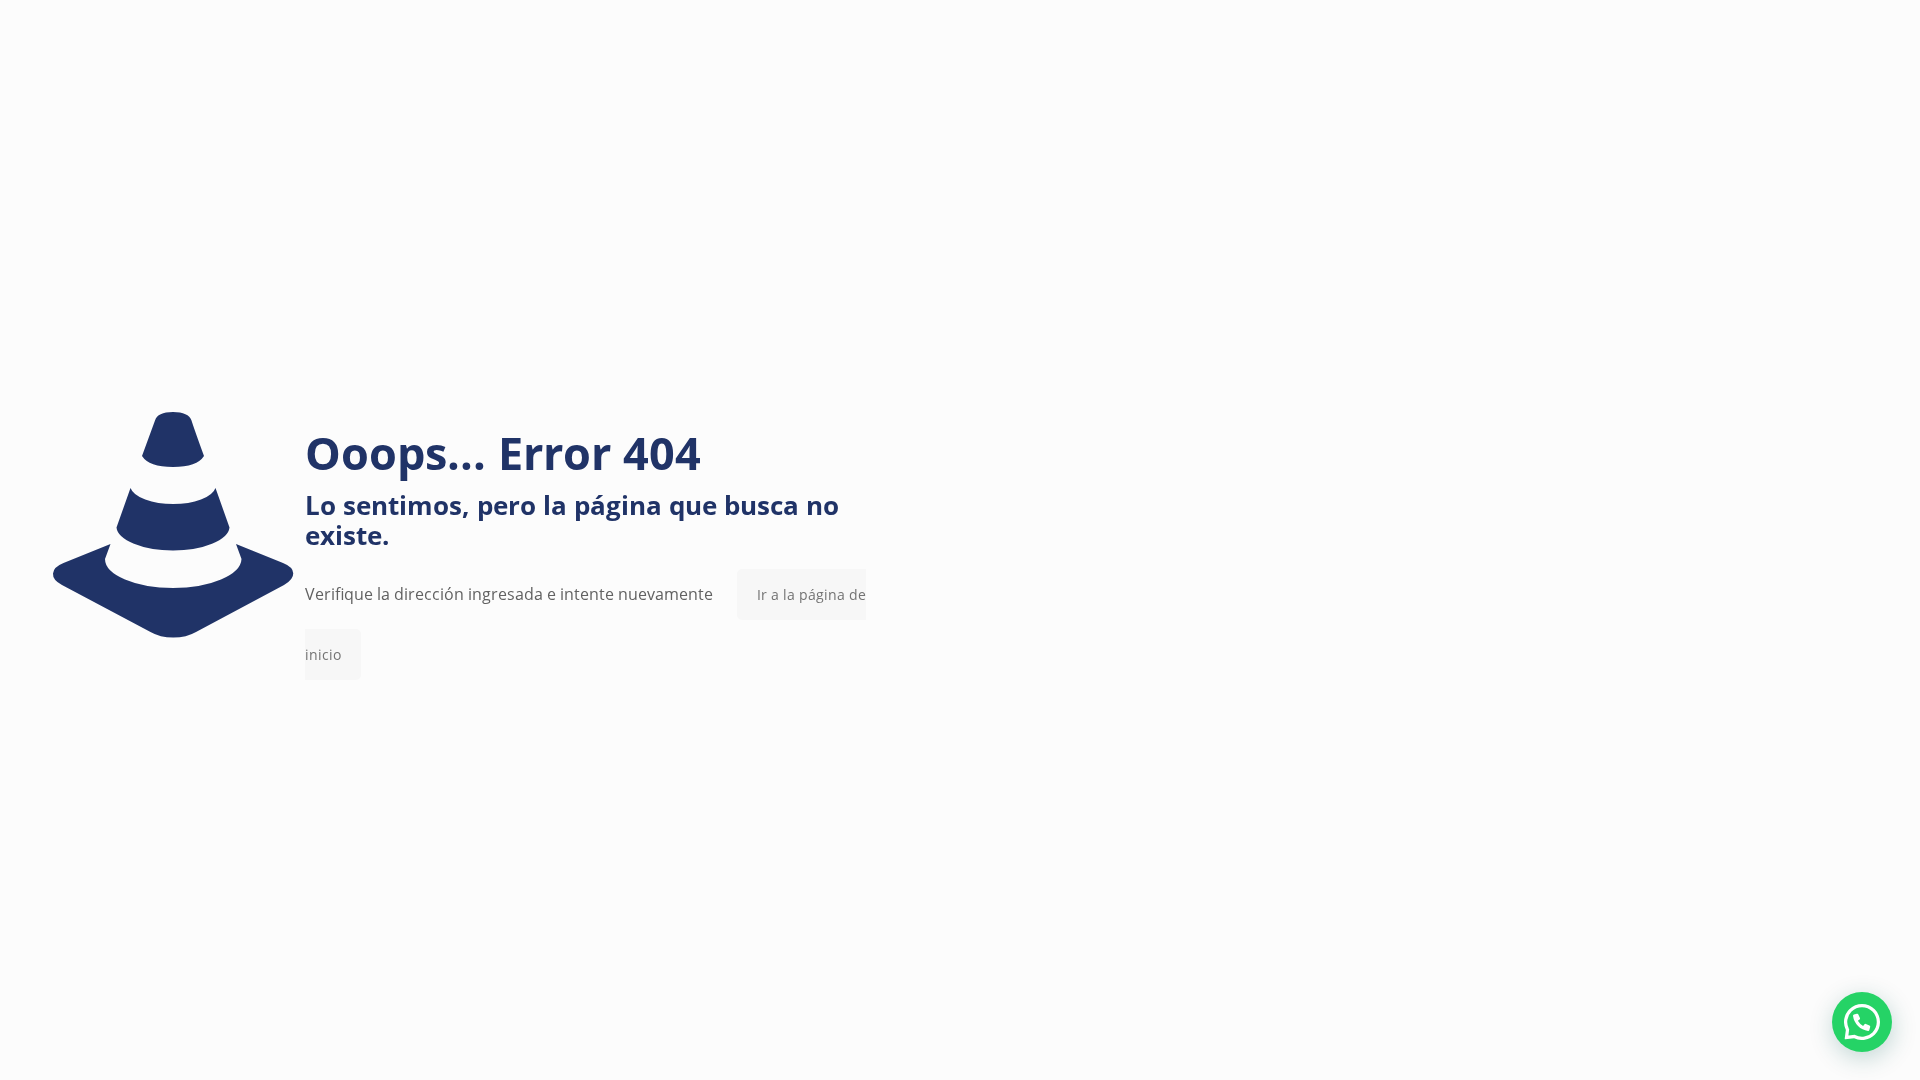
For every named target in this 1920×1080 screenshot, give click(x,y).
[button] (1862, 1022)
